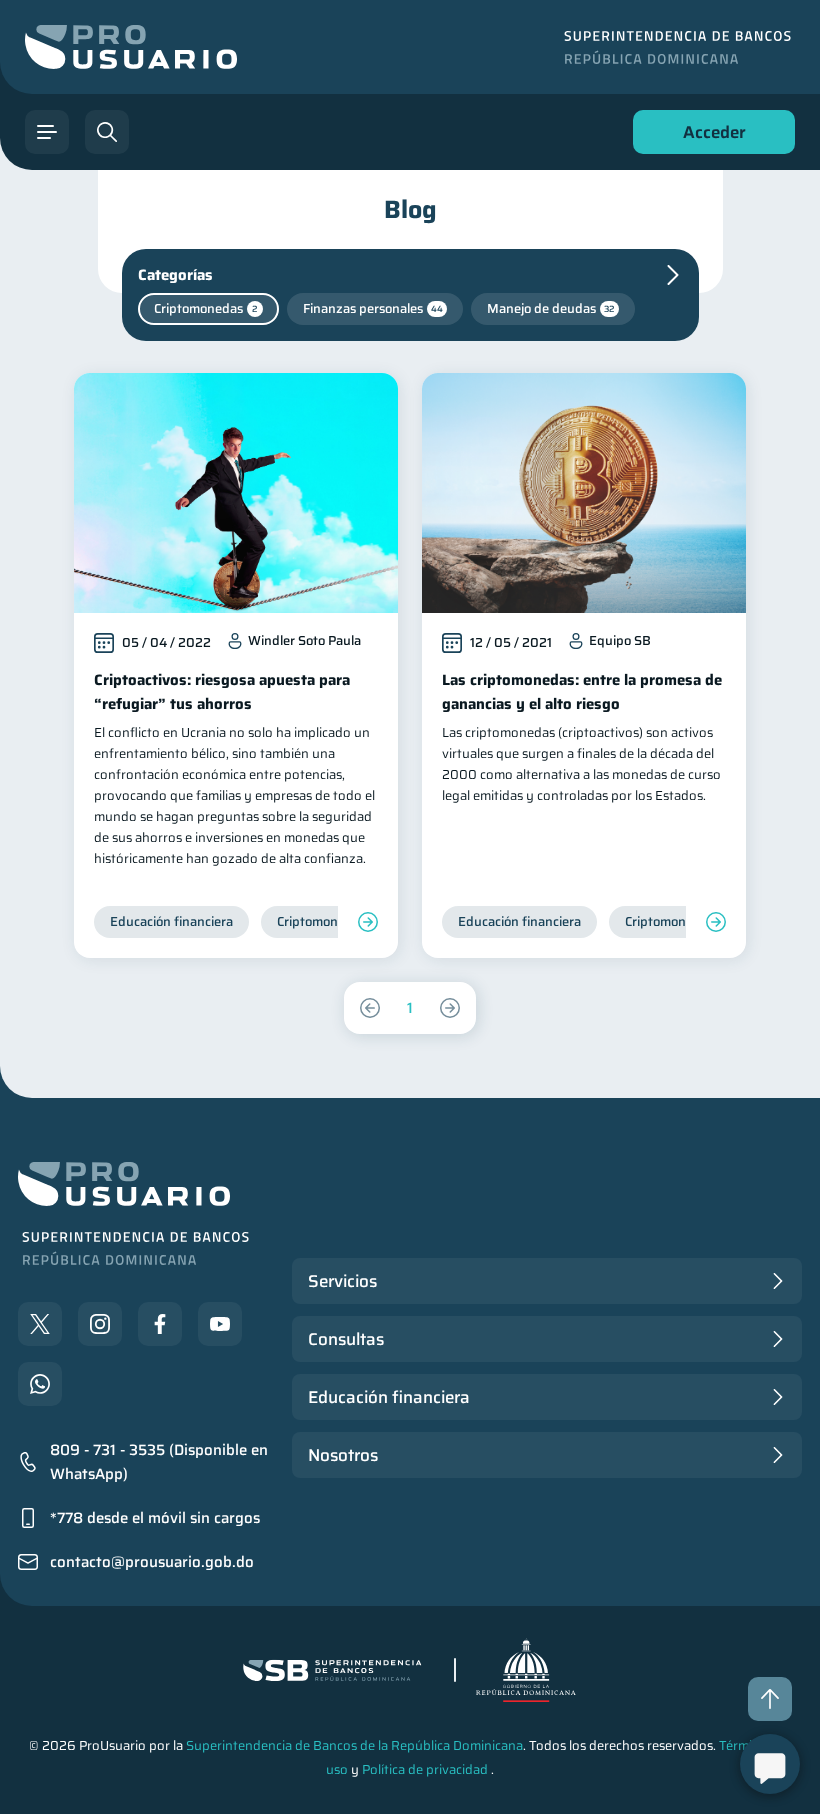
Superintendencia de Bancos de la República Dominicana (354, 1745)
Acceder (709, 136)
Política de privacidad (425, 1769)
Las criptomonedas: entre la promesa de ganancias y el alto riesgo (582, 692)
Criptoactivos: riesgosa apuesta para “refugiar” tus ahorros (222, 692)
